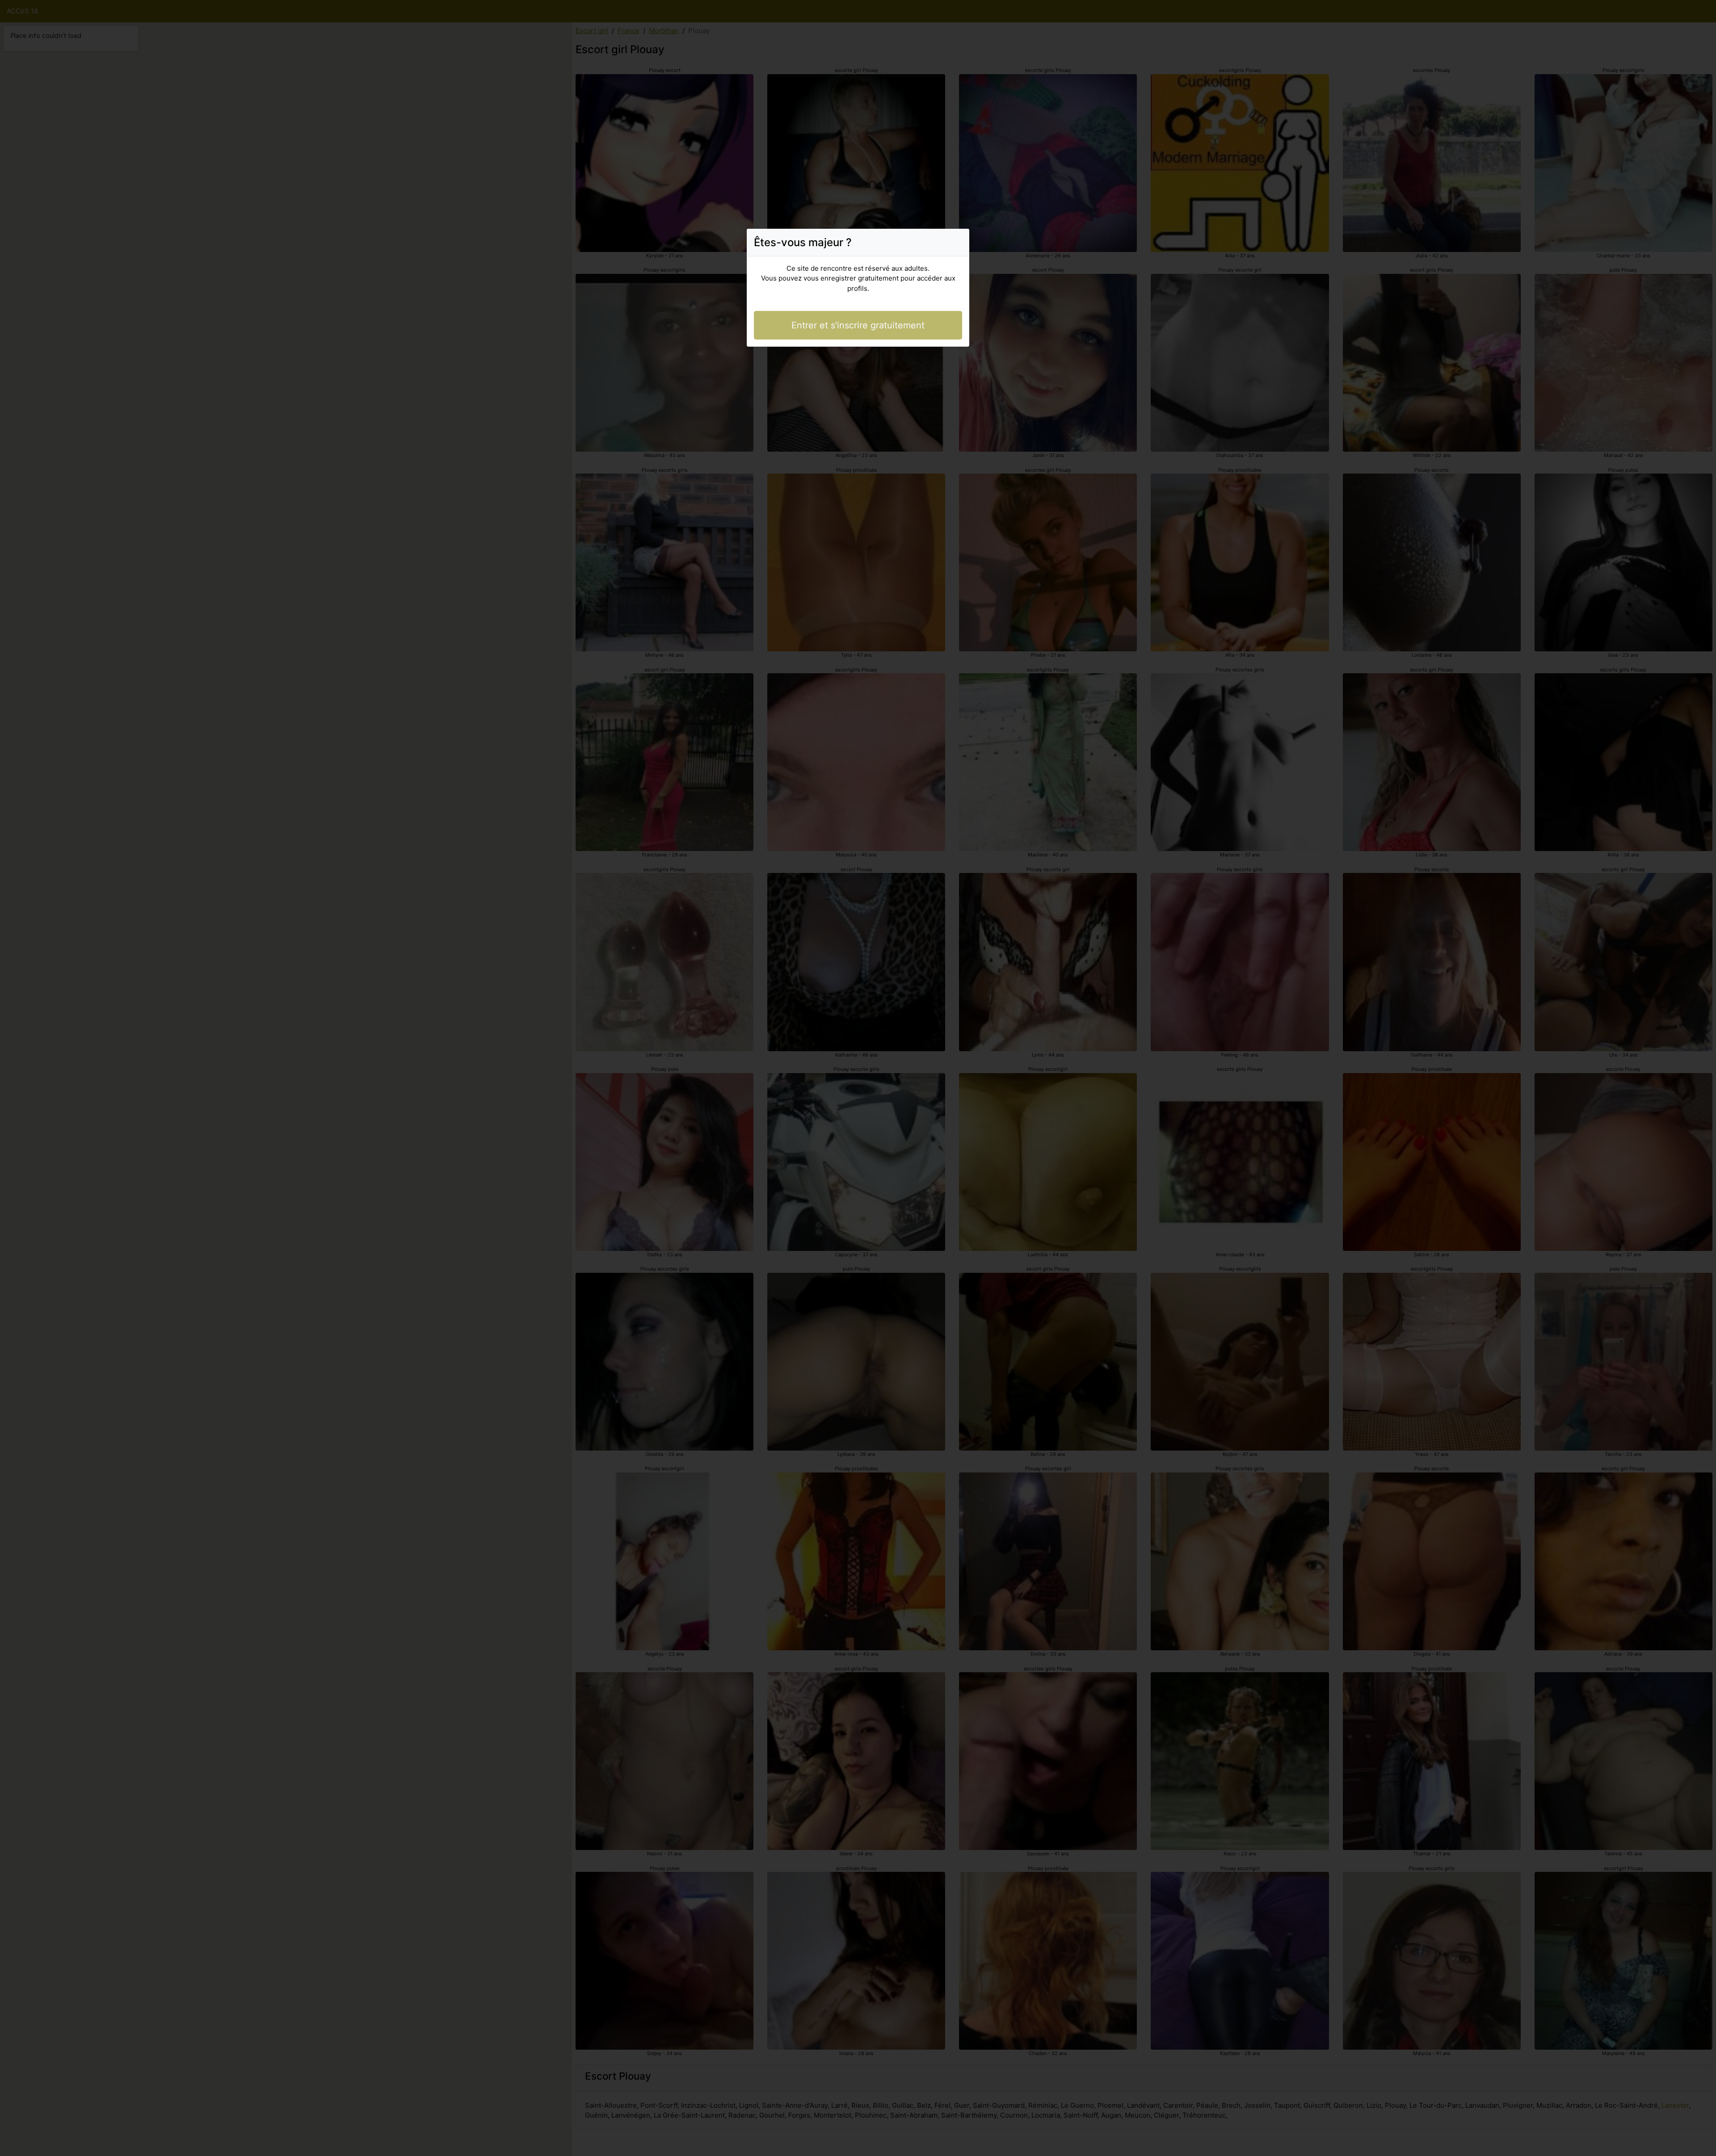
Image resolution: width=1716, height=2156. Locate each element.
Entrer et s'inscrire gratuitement (858, 325)
